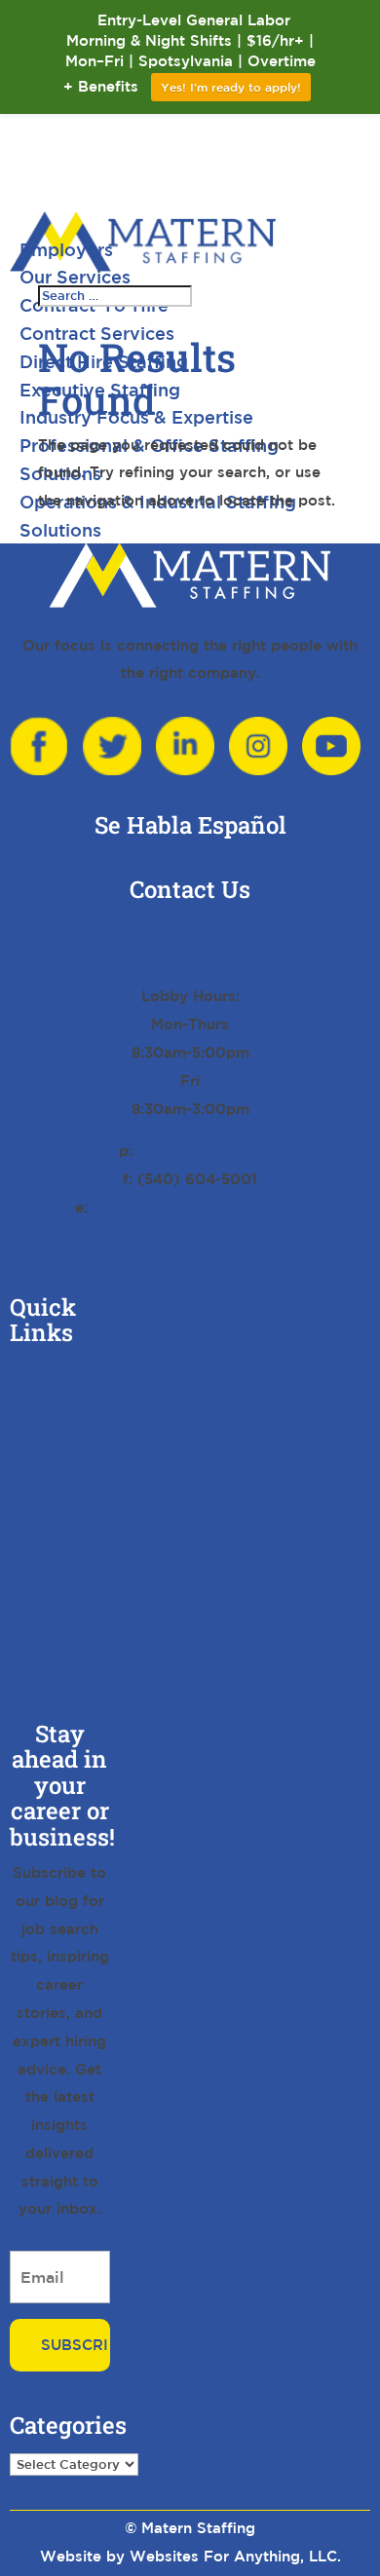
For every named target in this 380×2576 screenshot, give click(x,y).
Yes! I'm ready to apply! (231, 87)
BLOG (34, 1624)
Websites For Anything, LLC (233, 2556)
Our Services (75, 277)
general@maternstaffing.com (199, 1207)
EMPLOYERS (53, 1595)
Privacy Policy (190, 1250)
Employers (66, 249)
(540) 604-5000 (200, 1151)
